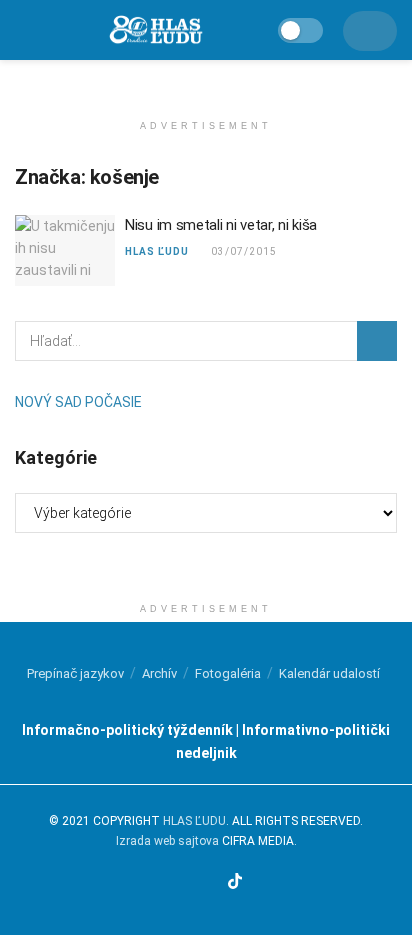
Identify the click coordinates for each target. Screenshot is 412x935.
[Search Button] (377, 341)
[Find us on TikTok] (235, 882)
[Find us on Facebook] (165, 883)
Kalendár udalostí (329, 673)
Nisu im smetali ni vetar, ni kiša (221, 225)
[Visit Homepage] (155, 30)
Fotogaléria (228, 673)
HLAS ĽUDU (157, 251)
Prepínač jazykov (75, 673)
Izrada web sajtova (167, 841)
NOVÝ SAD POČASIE (78, 402)
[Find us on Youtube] (211, 883)
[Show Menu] (23, 30)
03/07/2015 (242, 251)
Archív (159, 673)
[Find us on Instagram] (188, 883)
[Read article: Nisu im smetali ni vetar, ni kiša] (65, 251)
